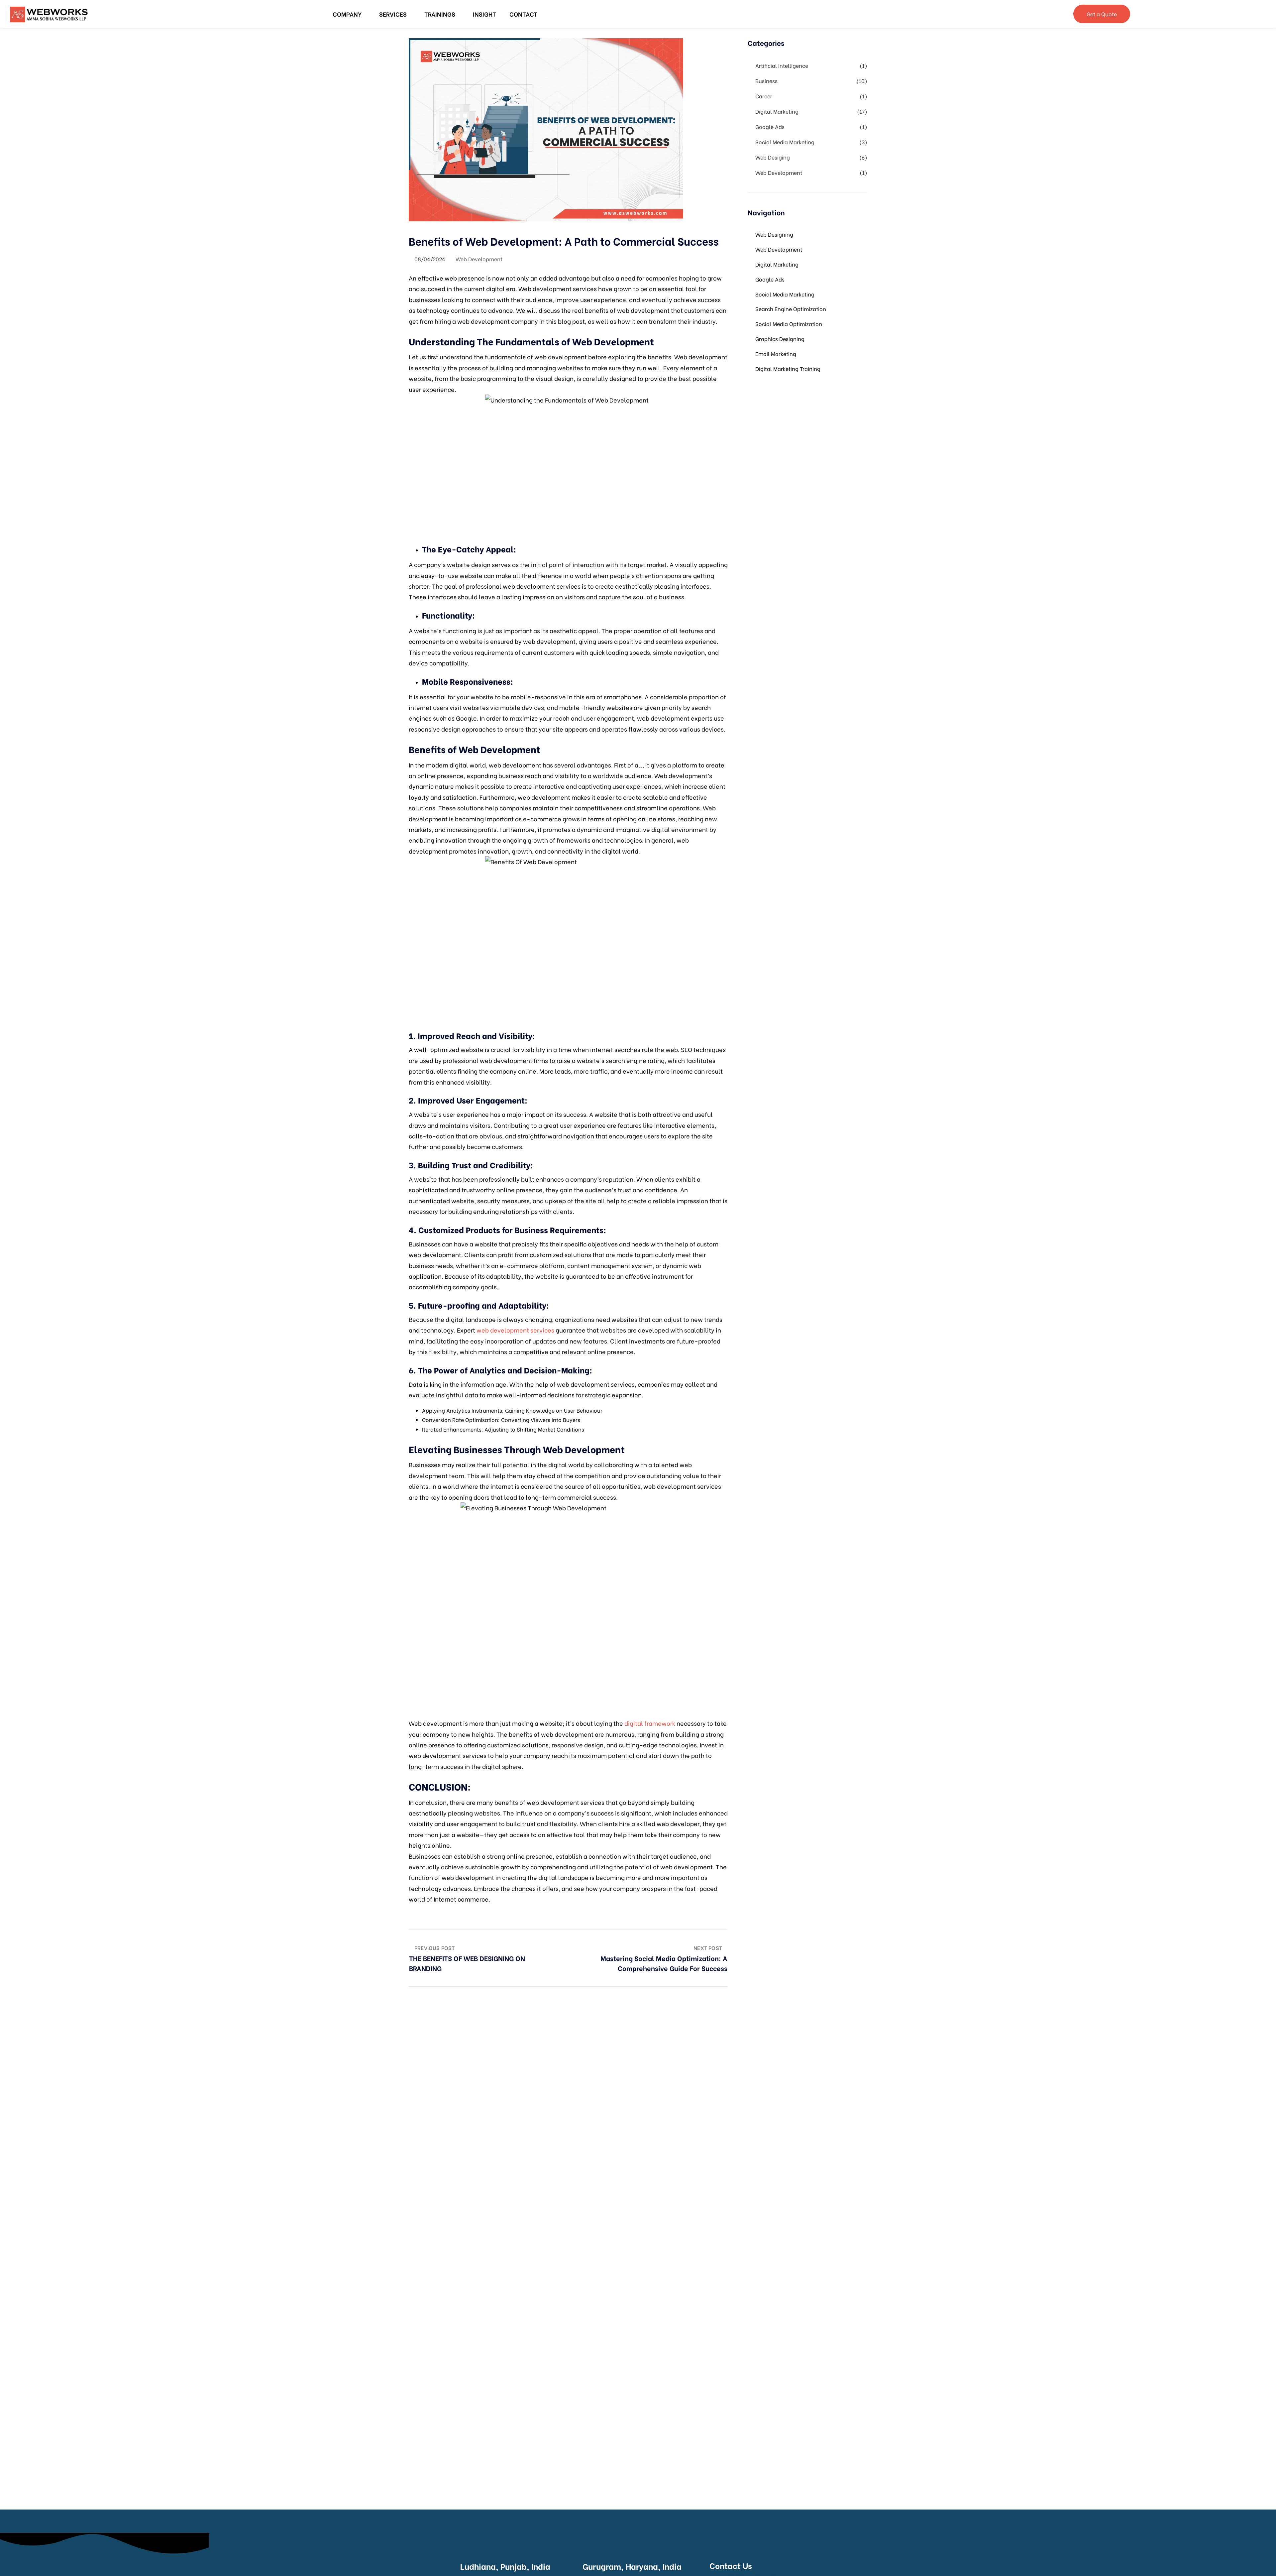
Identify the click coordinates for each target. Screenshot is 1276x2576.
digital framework (650, 1723)
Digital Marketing (777, 111)
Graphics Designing (780, 339)
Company (347, 14)
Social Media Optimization (789, 324)
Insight (484, 14)
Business (766, 81)
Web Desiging (773, 157)
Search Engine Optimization (791, 309)
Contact (523, 14)
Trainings (440, 14)
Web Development (479, 259)
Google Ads (770, 126)
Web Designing (774, 234)
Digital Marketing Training (788, 368)
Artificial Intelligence (782, 65)
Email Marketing (776, 353)
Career (764, 96)
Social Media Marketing (785, 142)
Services (393, 14)
